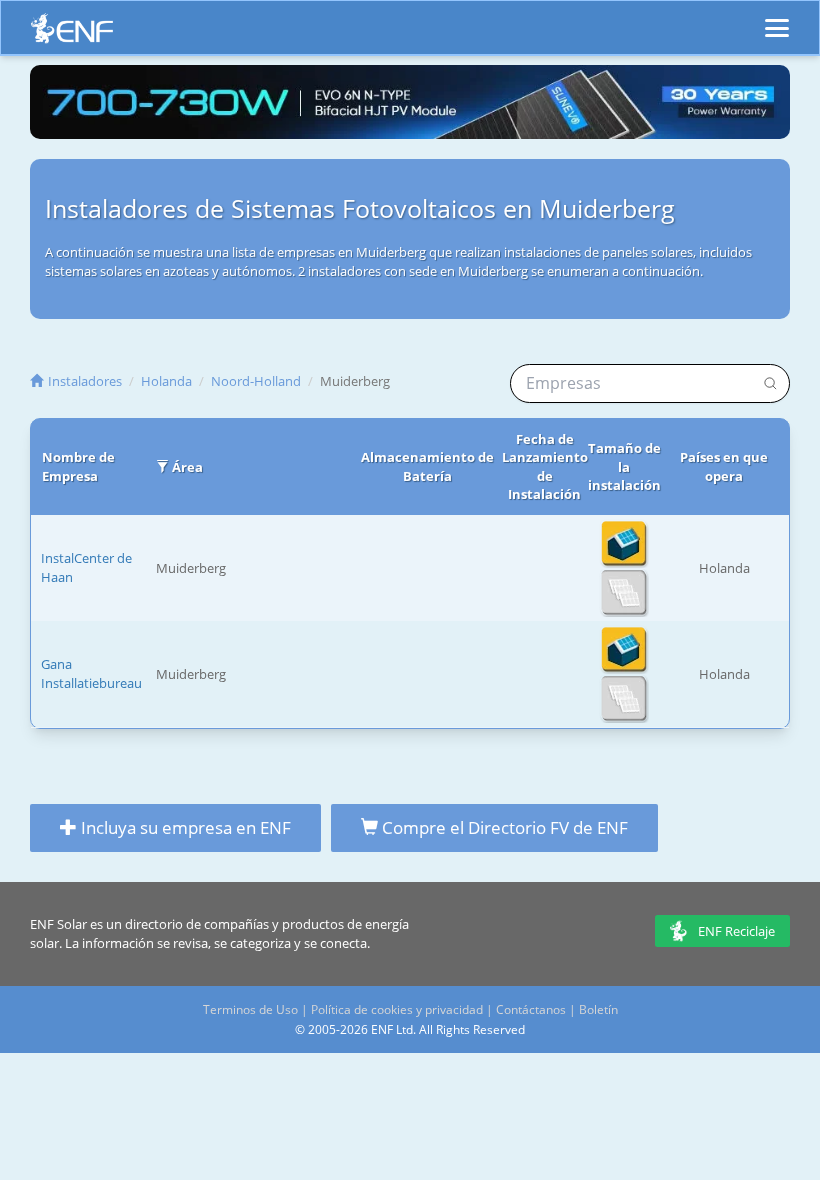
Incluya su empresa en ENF (184, 827)
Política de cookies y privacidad (397, 1009)
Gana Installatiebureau (91, 673)
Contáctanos (531, 1009)
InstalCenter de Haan (86, 567)
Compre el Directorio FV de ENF (503, 827)
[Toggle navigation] (777, 19)
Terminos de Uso (250, 1009)
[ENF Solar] (72, 33)
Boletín (598, 1009)
